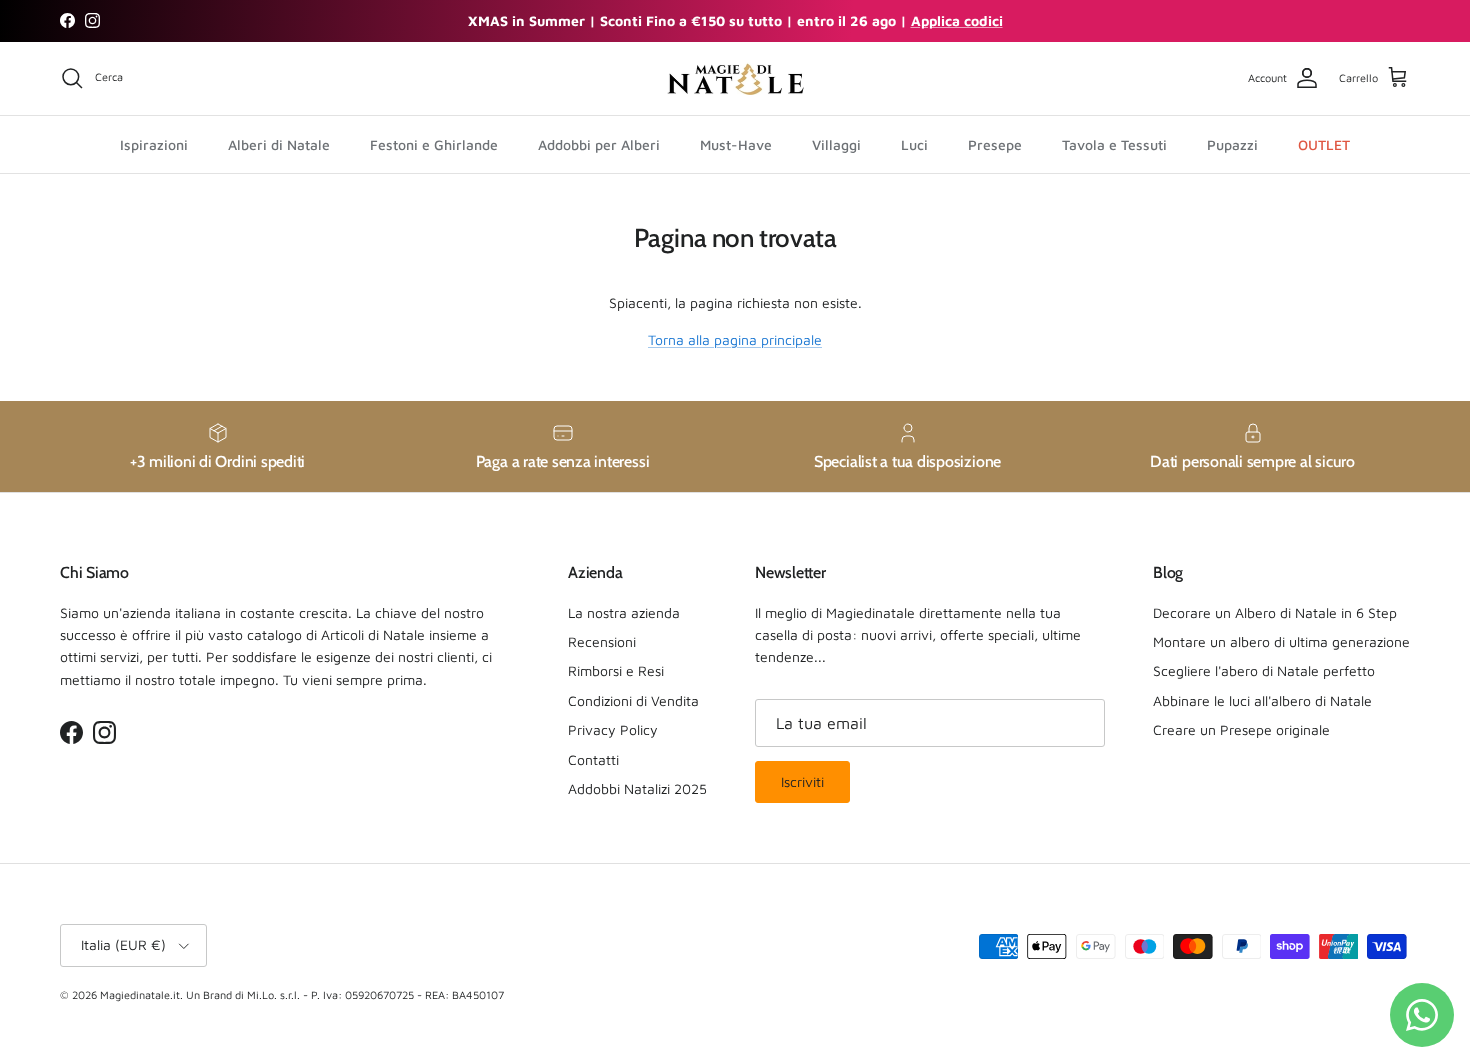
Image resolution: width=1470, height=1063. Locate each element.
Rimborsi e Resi (616, 670)
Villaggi (836, 143)
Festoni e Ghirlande (434, 143)
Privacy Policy (613, 729)
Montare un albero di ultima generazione (1281, 641)
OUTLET (1324, 143)
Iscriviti (802, 781)
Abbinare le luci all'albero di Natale (1262, 700)
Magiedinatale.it (140, 994)
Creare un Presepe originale (1241, 729)
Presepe (995, 143)
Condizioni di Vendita (633, 700)
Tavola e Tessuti (1114, 143)
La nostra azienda (624, 612)
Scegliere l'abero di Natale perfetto (1264, 670)
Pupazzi (1232, 143)
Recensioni (602, 641)
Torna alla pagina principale (735, 339)
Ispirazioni (154, 143)
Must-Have (736, 143)
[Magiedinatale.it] (735, 78)
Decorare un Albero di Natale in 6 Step (1275, 612)
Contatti (593, 759)
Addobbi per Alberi (599, 143)
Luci (914, 143)
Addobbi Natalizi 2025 (637, 788)
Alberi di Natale (279, 143)
